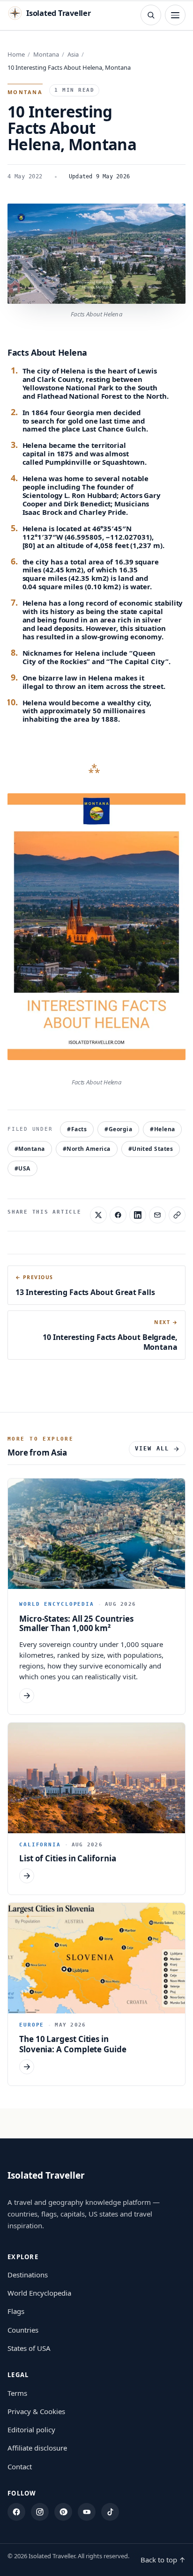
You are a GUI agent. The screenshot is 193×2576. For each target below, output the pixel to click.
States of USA (29, 2348)
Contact (20, 2466)
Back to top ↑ (163, 2560)
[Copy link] (177, 1215)
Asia (73, 54)
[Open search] (151, 15)
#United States (151, 1149)
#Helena (162, 1129)
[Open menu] (175, 15)
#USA (22, 1168)
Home (16, 54)
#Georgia (118, 1129)
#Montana (30, 1149)
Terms (17, 2393)
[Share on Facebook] (118, 1215)
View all (152, 1449)
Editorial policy (31, 2430)
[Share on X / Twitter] (98, 1215)
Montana (46, 54)
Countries (23, 2330)
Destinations (28, 2275)
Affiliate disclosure (37, 2448)
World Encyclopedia (39, 2293)
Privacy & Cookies (36, 2411)
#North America (87, 1149)
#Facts (77, 1129)
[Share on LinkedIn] (138, 1215)
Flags (16, 2311)
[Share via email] (157, 1215)
